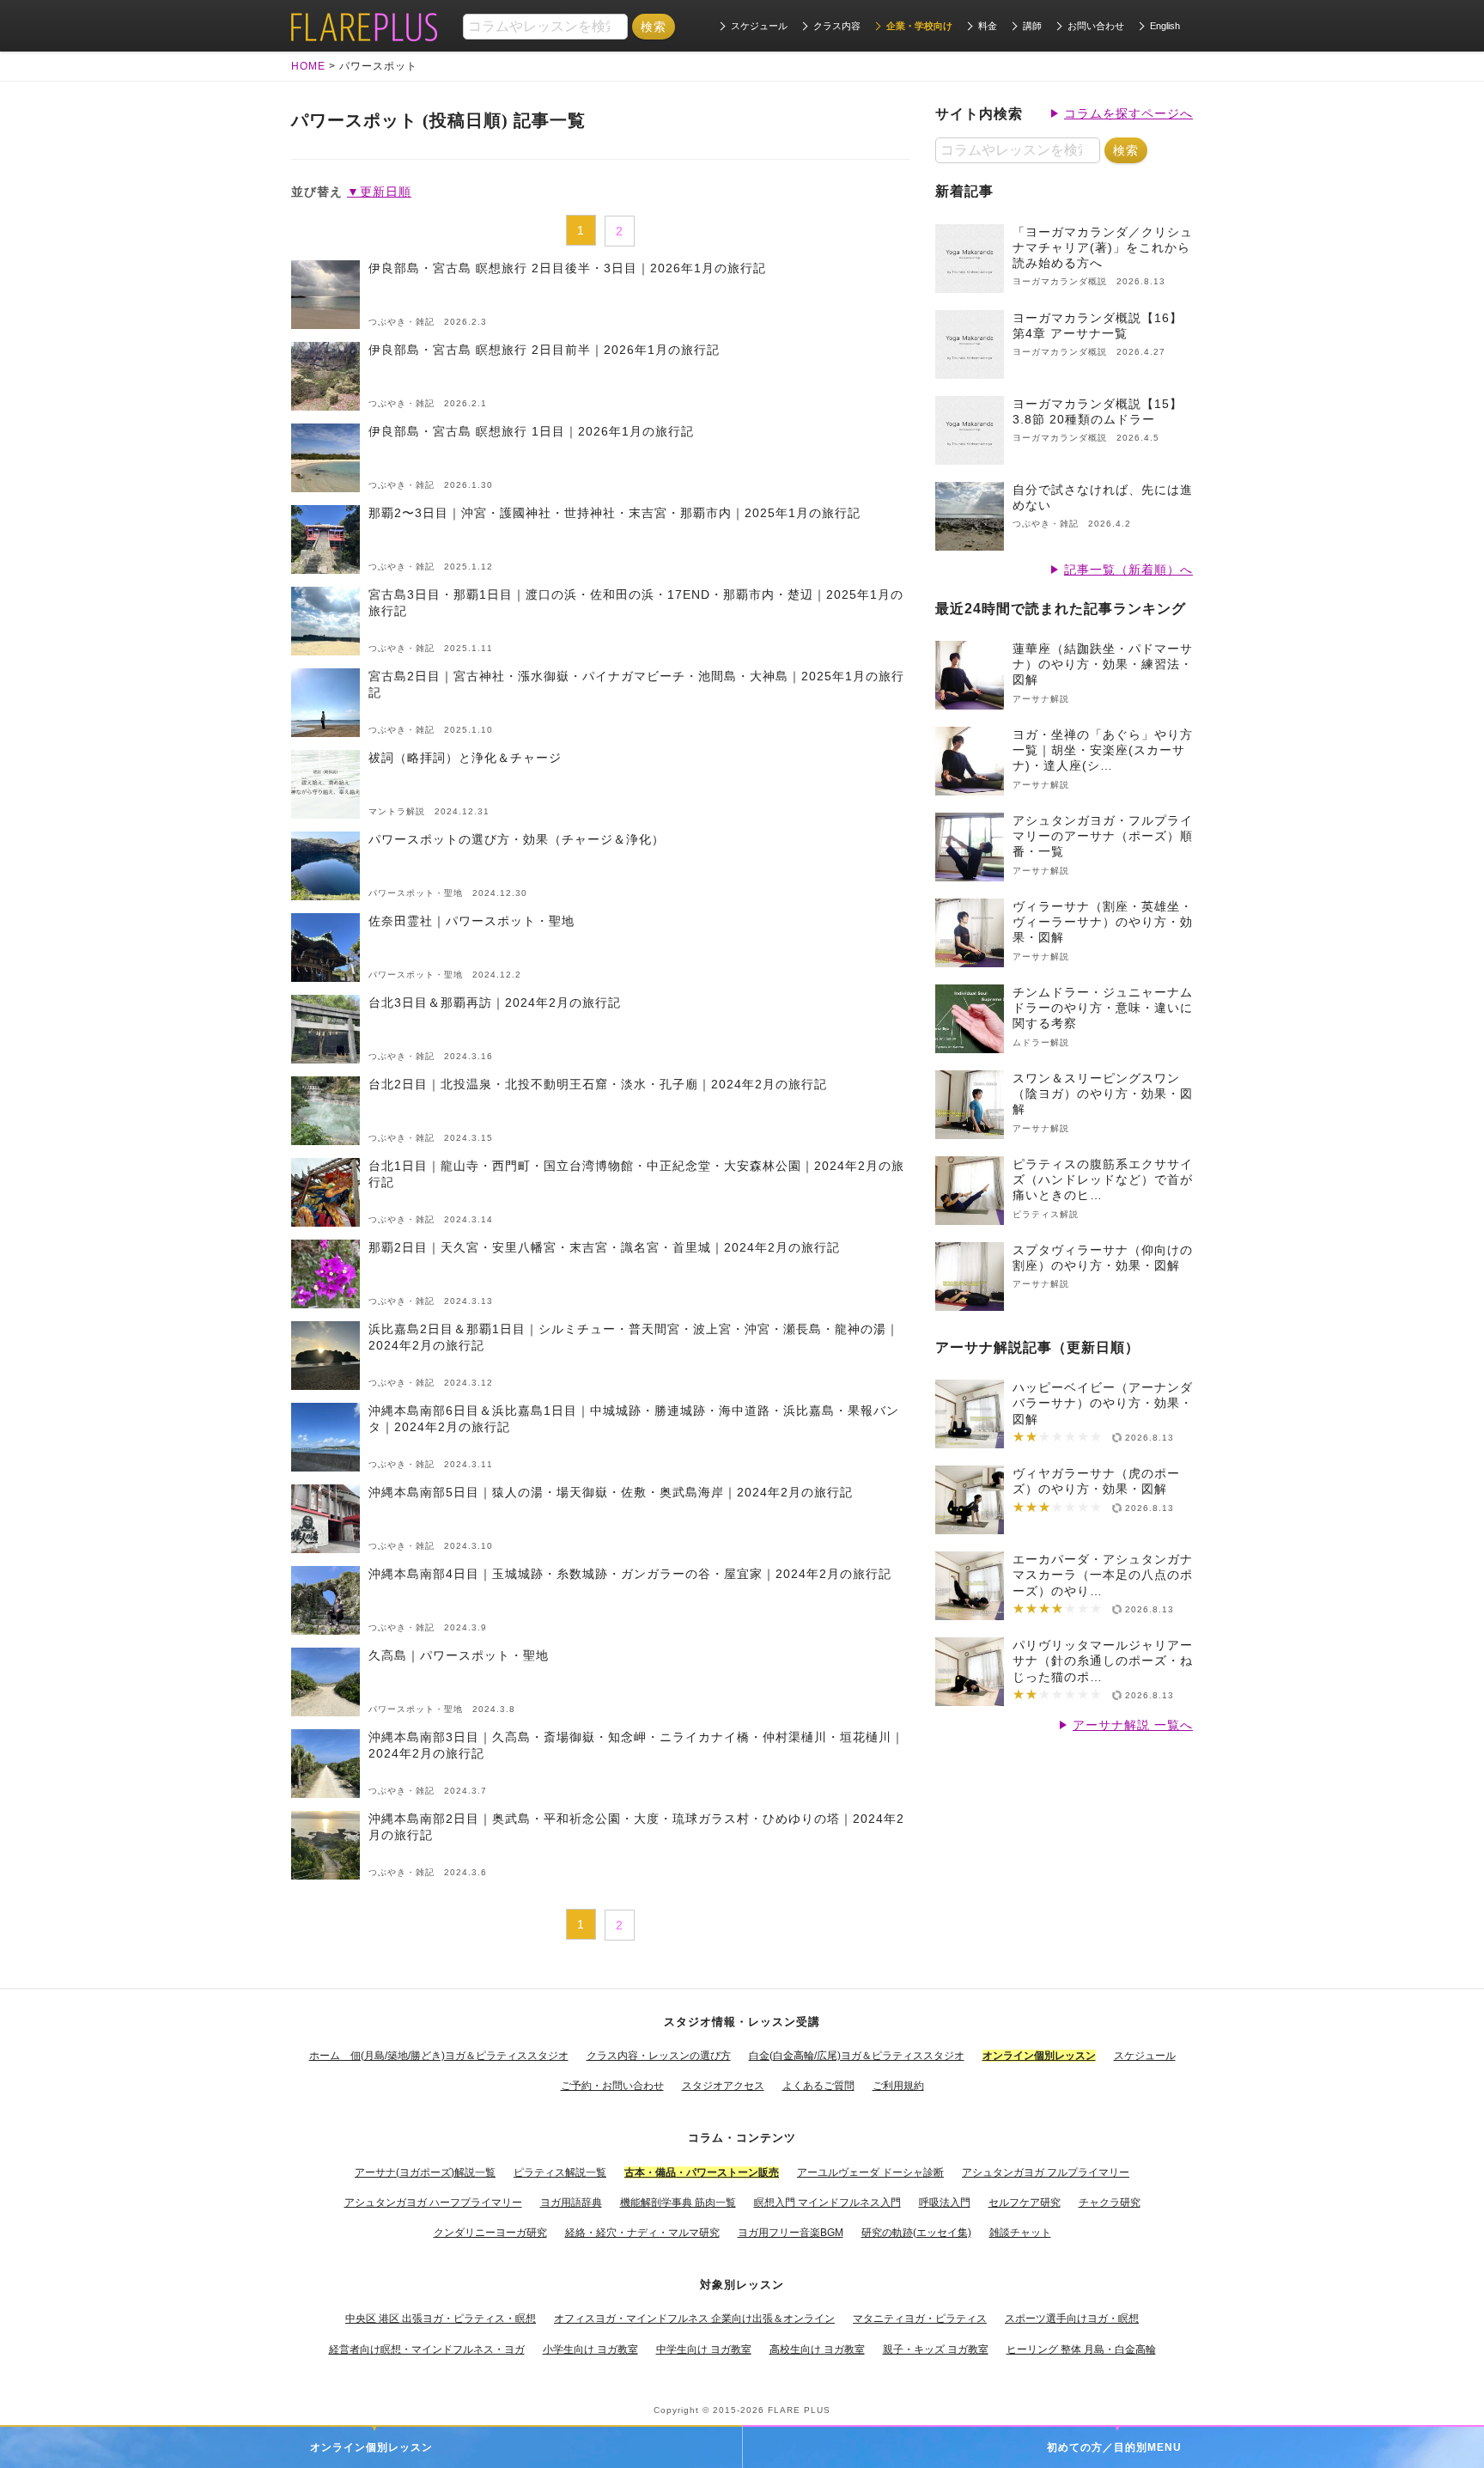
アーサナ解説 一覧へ (1133, 1725)
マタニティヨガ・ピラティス (920, 2319)
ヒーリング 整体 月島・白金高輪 (1081, 2349)
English (1165, 26)
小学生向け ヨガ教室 (590, 2349)
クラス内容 (837, 26)
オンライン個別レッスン (371, 2447)
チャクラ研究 (1110, 2203)
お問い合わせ (1096, 26)
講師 (1032, 26)
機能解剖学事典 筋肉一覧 (678, 2203)
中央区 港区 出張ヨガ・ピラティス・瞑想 (441, 2319)
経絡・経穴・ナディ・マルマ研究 (642, 2233)
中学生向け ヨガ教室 (704, 2349)
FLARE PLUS (799, 2410)
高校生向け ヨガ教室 (817, 2349)
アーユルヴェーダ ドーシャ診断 (870, 2172)
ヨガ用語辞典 (571, 2203)
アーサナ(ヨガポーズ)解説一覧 (425, 2172)
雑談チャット (1020, 2233)
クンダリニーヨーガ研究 (490, 2233)
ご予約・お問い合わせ (612, 2086)
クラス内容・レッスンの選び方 (659, 2056)
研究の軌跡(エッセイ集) (916, 2233)
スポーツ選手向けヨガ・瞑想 (1072, 2319)
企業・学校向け (919, 26)
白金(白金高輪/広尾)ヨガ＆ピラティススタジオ (857, 2056)
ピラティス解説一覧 (560, 2172)
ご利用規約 (898, 2086)
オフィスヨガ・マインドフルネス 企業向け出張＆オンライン (694, 2319)
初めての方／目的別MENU (1114, 2447)
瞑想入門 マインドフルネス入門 (827, 2203)
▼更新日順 (379, 192)
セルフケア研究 (1025, 2203)
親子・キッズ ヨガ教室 (936, 2349)
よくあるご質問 (818, 2086)
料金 (988, 26)
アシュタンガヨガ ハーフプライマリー (433, 2203)
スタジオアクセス (723, 2086)
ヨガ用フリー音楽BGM (791, 2233)
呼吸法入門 (945, 2203)
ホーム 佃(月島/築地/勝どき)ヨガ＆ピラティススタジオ (439, 2056)
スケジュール (759, 26)
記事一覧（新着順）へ (1128, 570)
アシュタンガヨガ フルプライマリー (1046, 2172)
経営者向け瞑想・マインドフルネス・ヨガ (427, 2349)
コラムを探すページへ (1128, 113)
